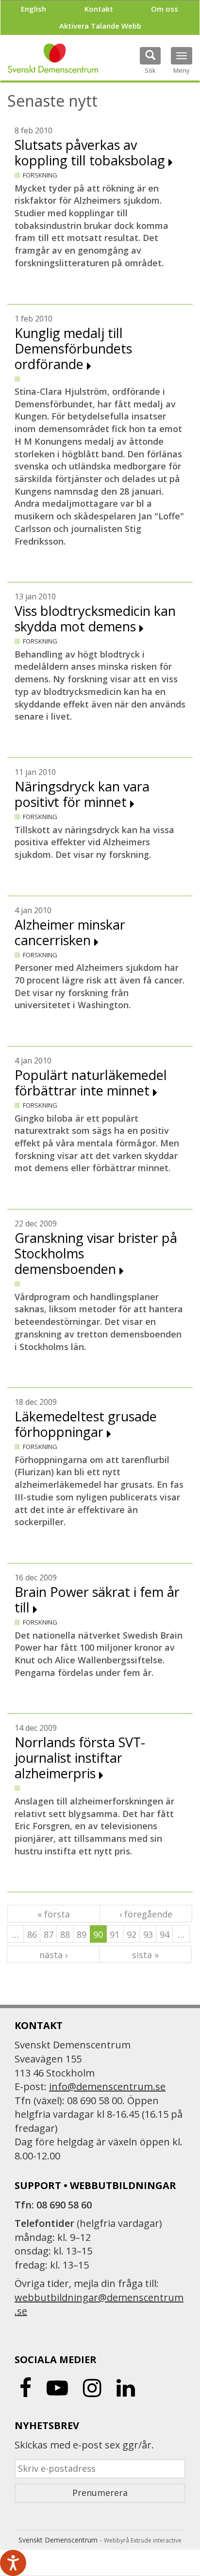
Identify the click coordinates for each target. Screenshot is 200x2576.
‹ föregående (146, 1914)
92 (132, 1934)
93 (148, 1934)
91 (115, 1934)
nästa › (53, 1955)
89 (82, 1934)
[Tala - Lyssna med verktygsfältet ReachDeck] (13, 2563)
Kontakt (99, 9)
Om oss (165, 9)
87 (49, 1934)
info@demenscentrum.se (107, 2086)
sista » (145, 1955)
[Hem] (53, 58)
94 (165, 1934)
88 (65, 1934)
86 (32, 1934)
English (33, 9)
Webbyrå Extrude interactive (143, 2540)
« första (54, 1914)
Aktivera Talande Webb (100, 26)
